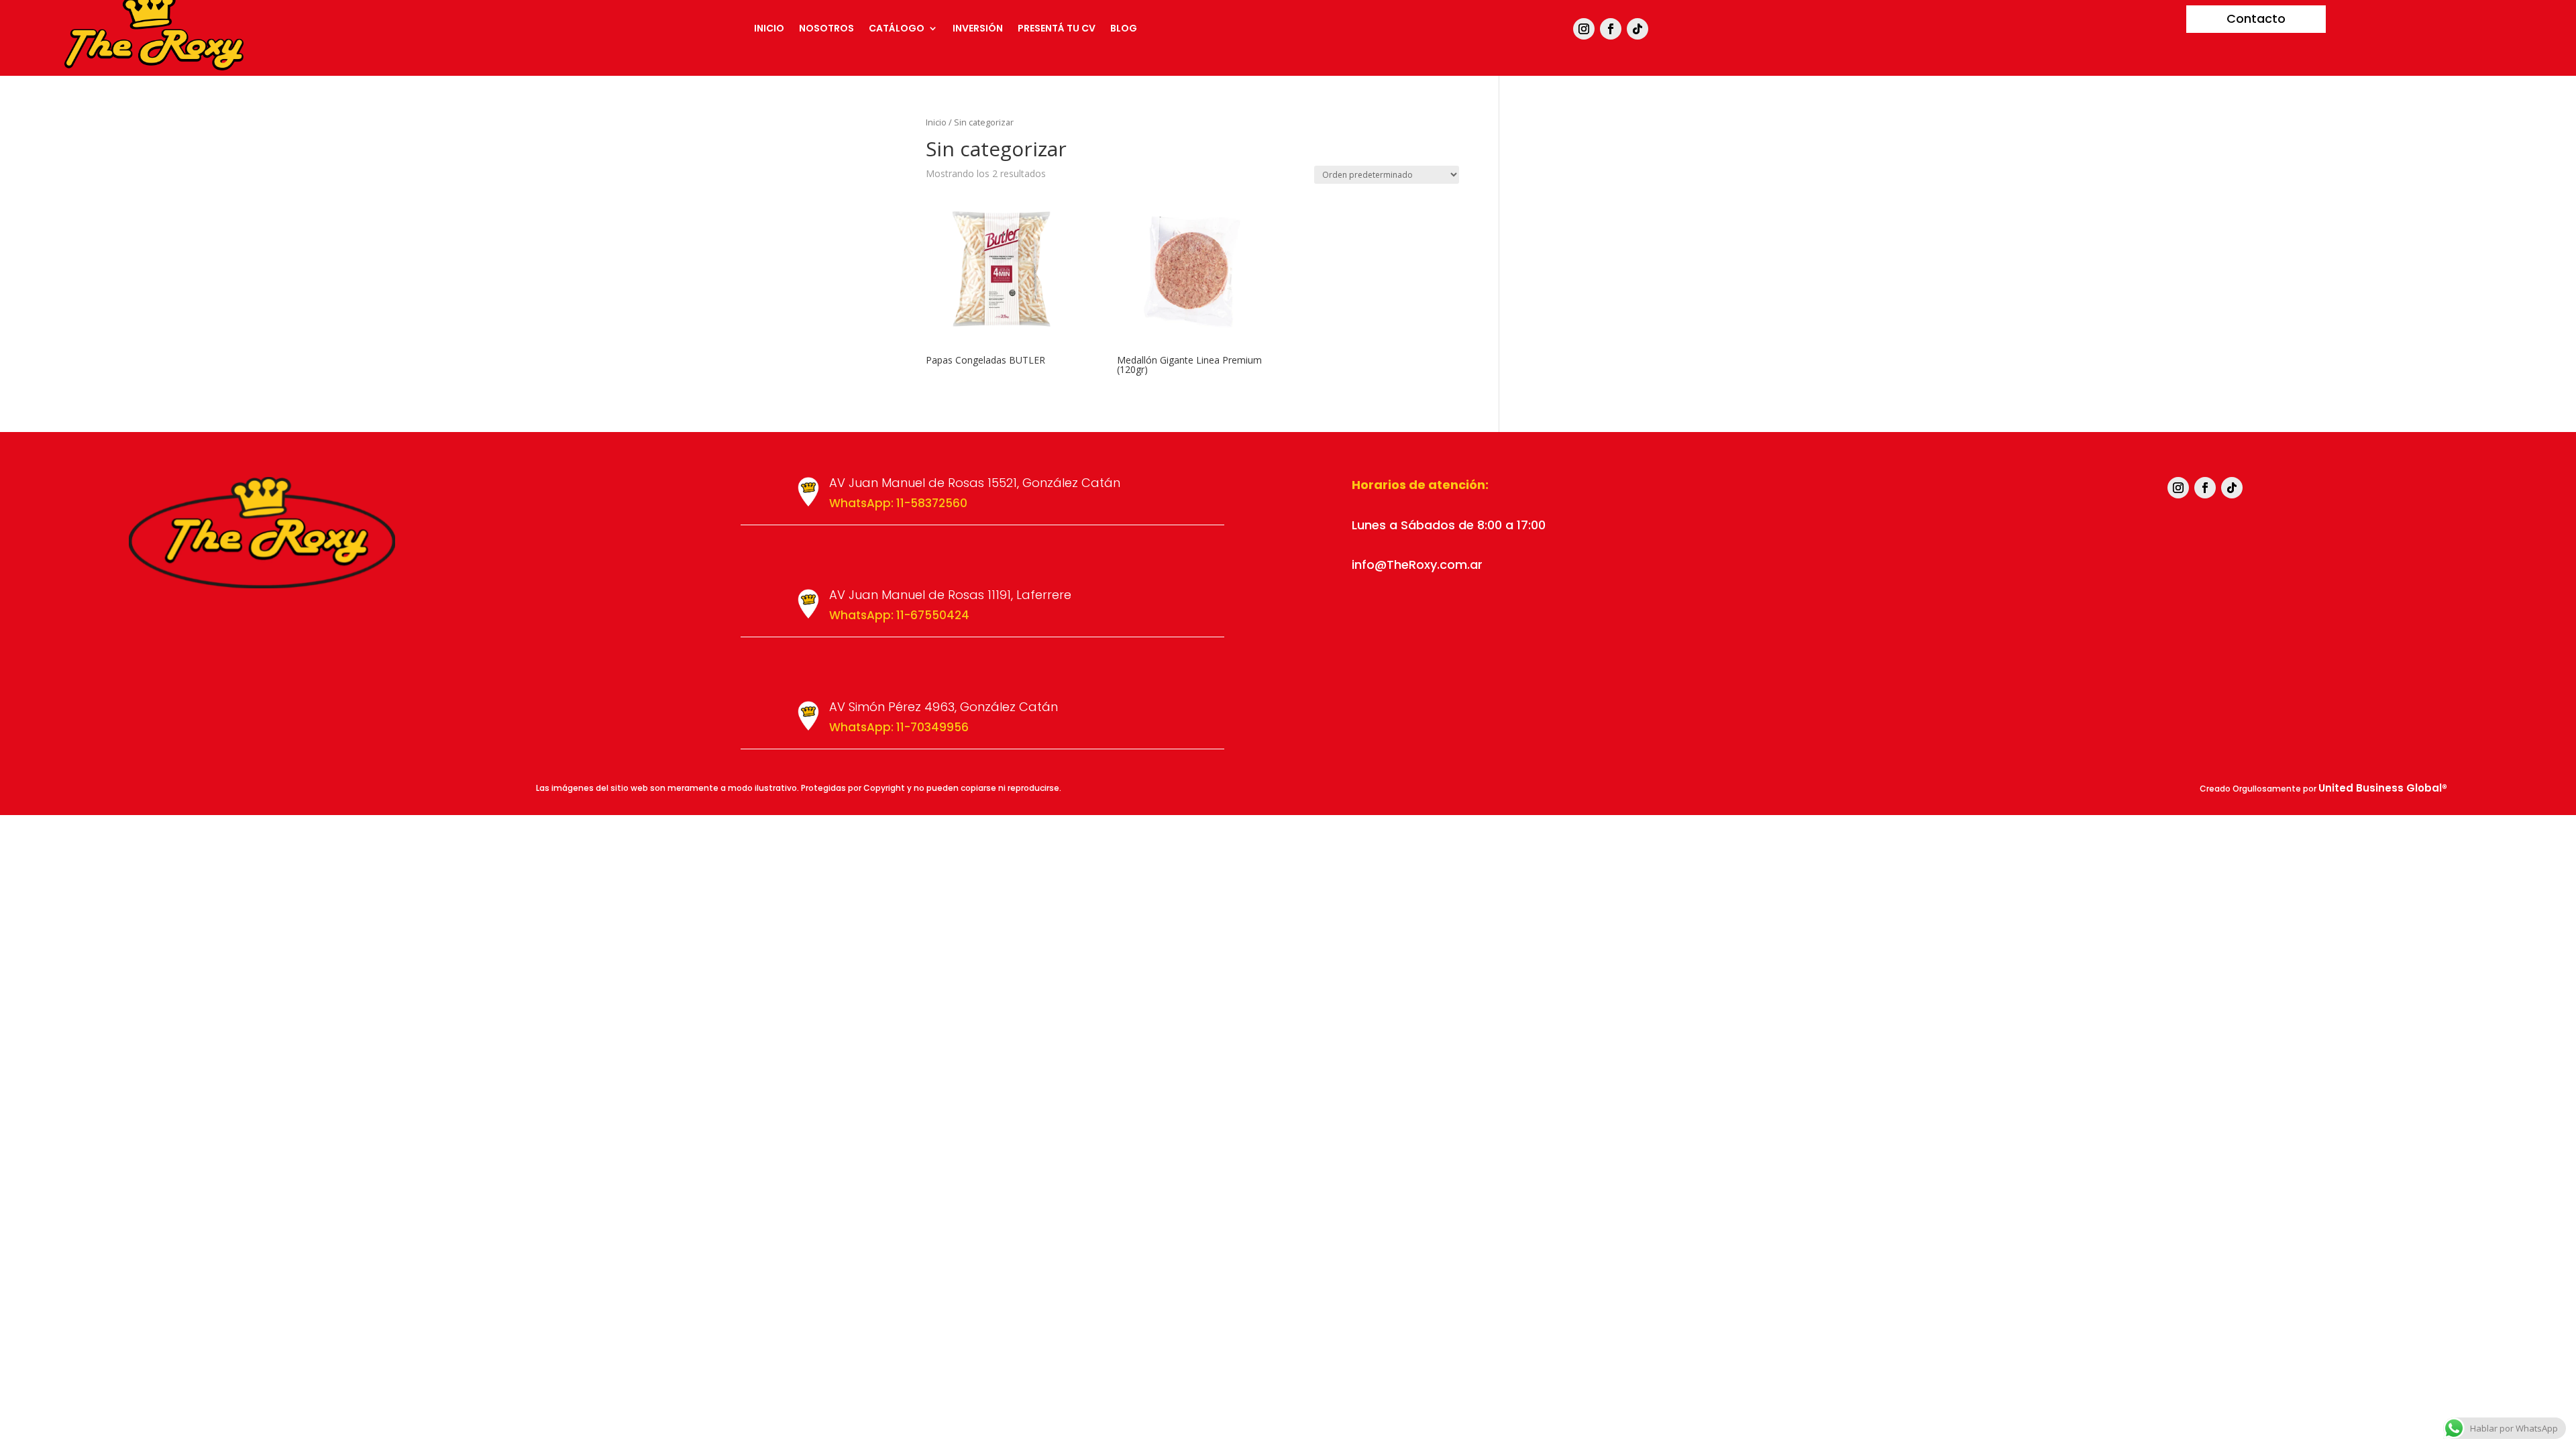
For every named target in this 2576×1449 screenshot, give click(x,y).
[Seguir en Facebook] (1611, 29)
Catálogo (897, 29)
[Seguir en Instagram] (1584, 29)
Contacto (2256, 18)
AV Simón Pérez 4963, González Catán (944, 707)
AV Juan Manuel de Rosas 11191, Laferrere (950, 595)
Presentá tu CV (1057, 29)
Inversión (978, 29)
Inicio (769, 29)
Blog (1124, 29)
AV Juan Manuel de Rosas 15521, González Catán (975, 483)
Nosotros (826, 29)
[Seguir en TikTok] (1638, 29)
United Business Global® (2383, 788)
